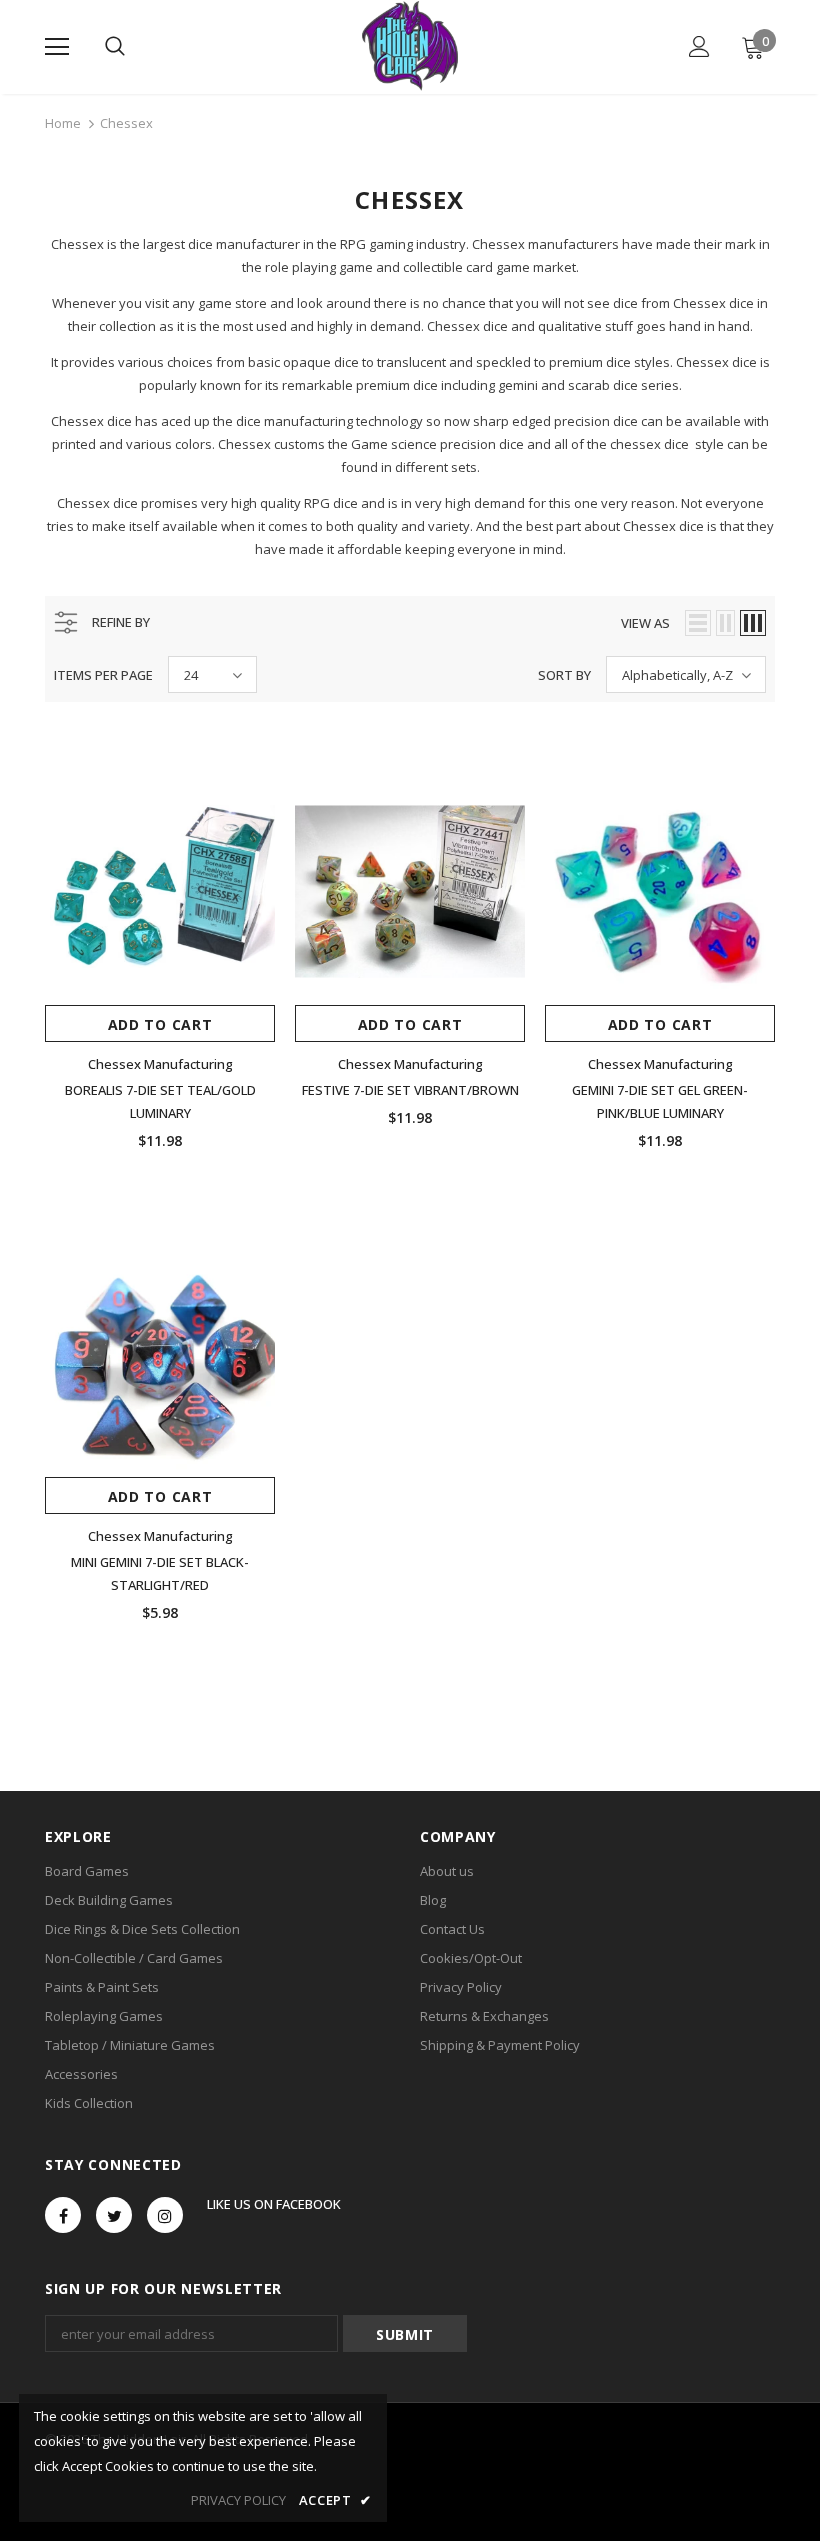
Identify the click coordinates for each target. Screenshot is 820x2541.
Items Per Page (103, 675)
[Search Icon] (115, 47)
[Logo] (409, 46)
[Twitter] (114, 2215)
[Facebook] (63, 2215)
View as (645, 623)
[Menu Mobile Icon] (57, 47)
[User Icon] (699, 46)
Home (63, 123)
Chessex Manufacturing (160, 1064)
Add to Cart (160, 1024)
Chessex (126, 123)
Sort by (564, 675)
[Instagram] (165, 2215)
